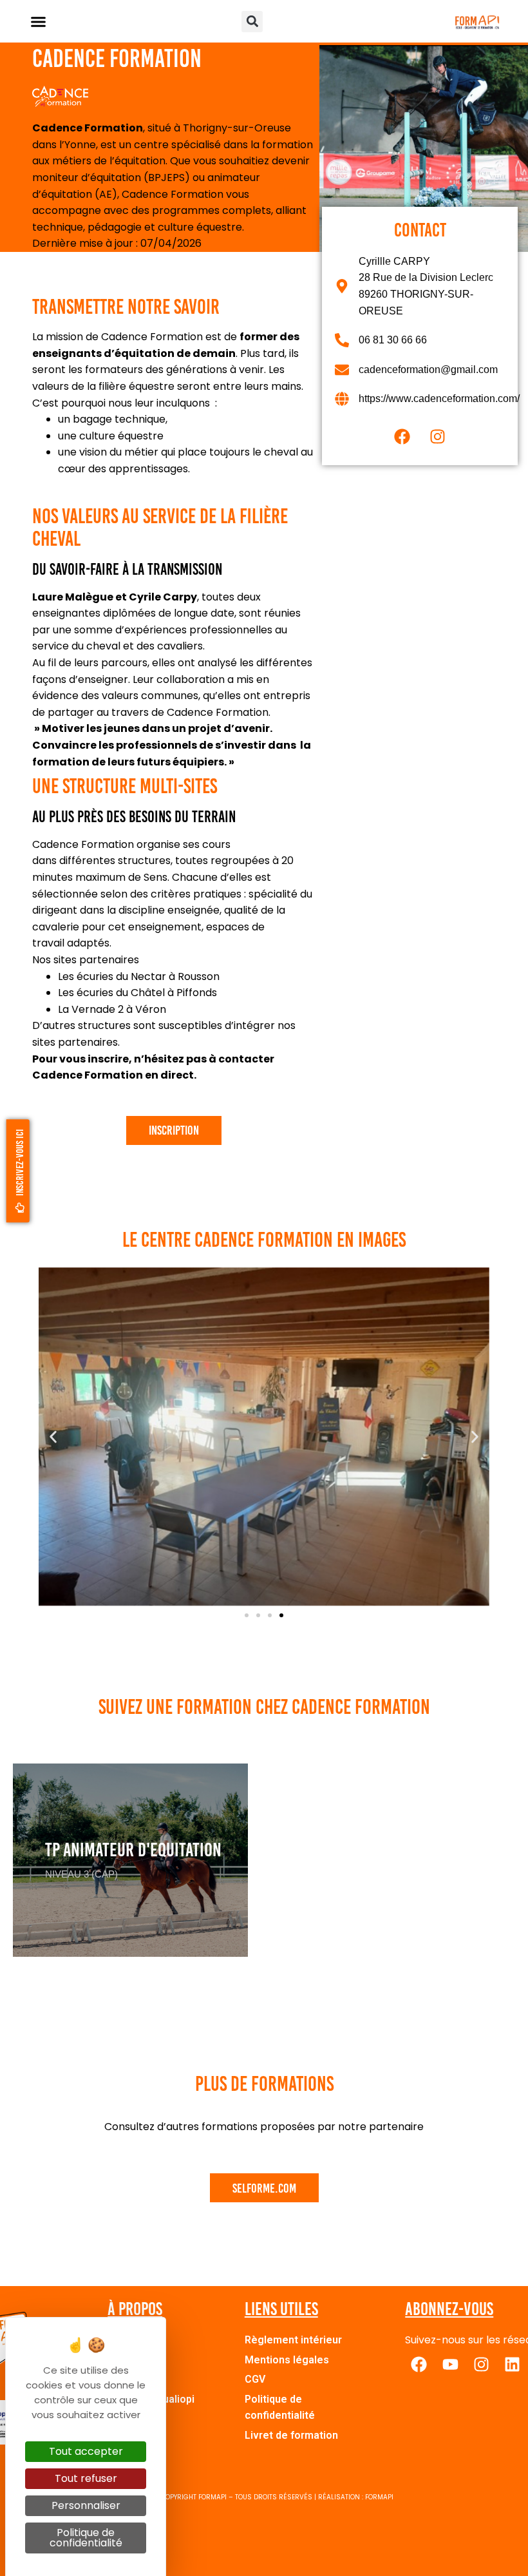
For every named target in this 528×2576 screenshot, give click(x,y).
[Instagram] (438, 436)
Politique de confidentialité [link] (86, 2538)
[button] (39, 21)
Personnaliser (86, 2505)
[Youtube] (450, 2365)
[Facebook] (402, 436)
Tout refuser (86, 2478)
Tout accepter (86, 2451)
